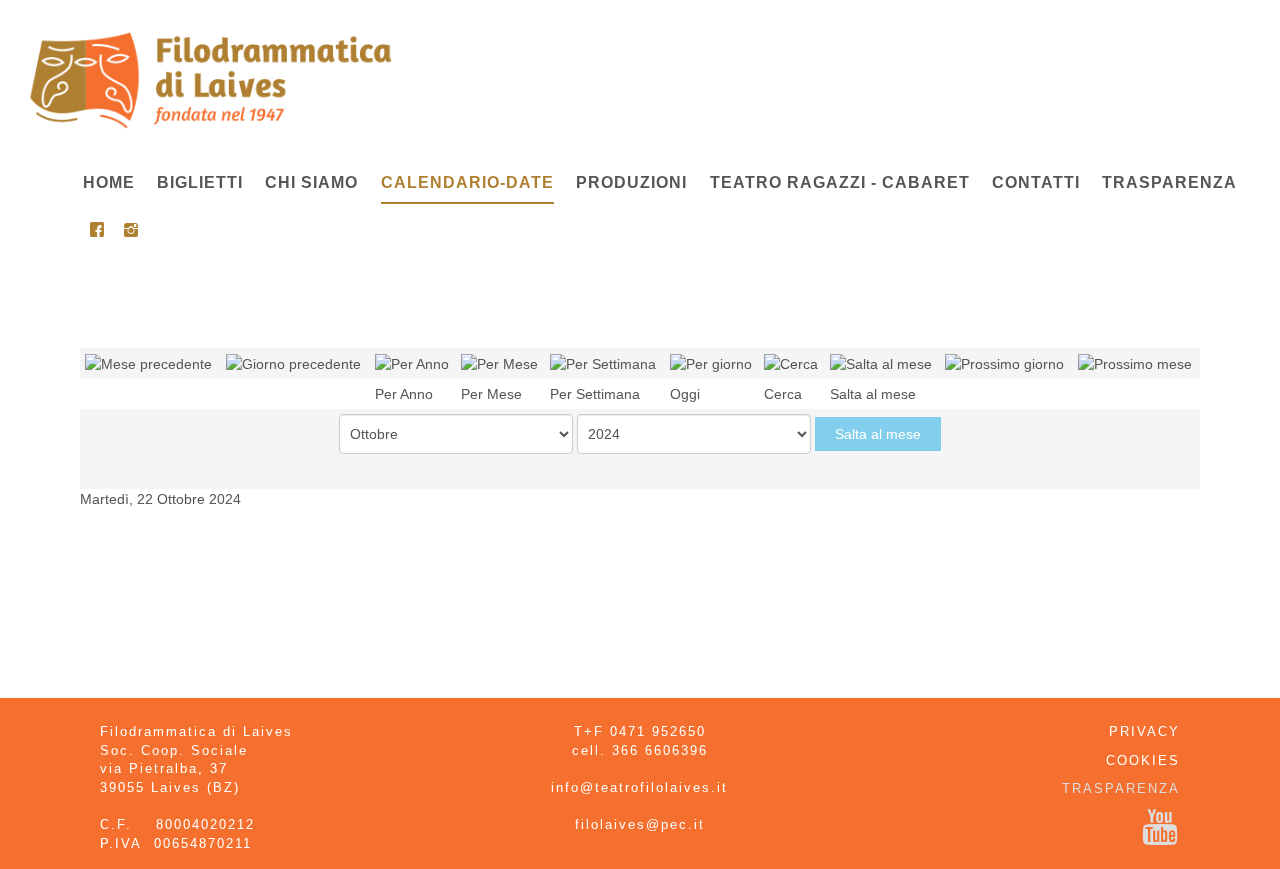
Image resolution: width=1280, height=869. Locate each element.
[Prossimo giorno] (1004, 363)
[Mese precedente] (148, 363)
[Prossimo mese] (1135, 363)
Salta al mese (878, 434)
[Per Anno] (412, 363)
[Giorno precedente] (293, 363)
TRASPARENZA (1121, 788)
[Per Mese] (499, 363)
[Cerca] (791, 363)
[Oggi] (711, 363)
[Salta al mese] (881, 363)
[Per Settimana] (603, 363)
